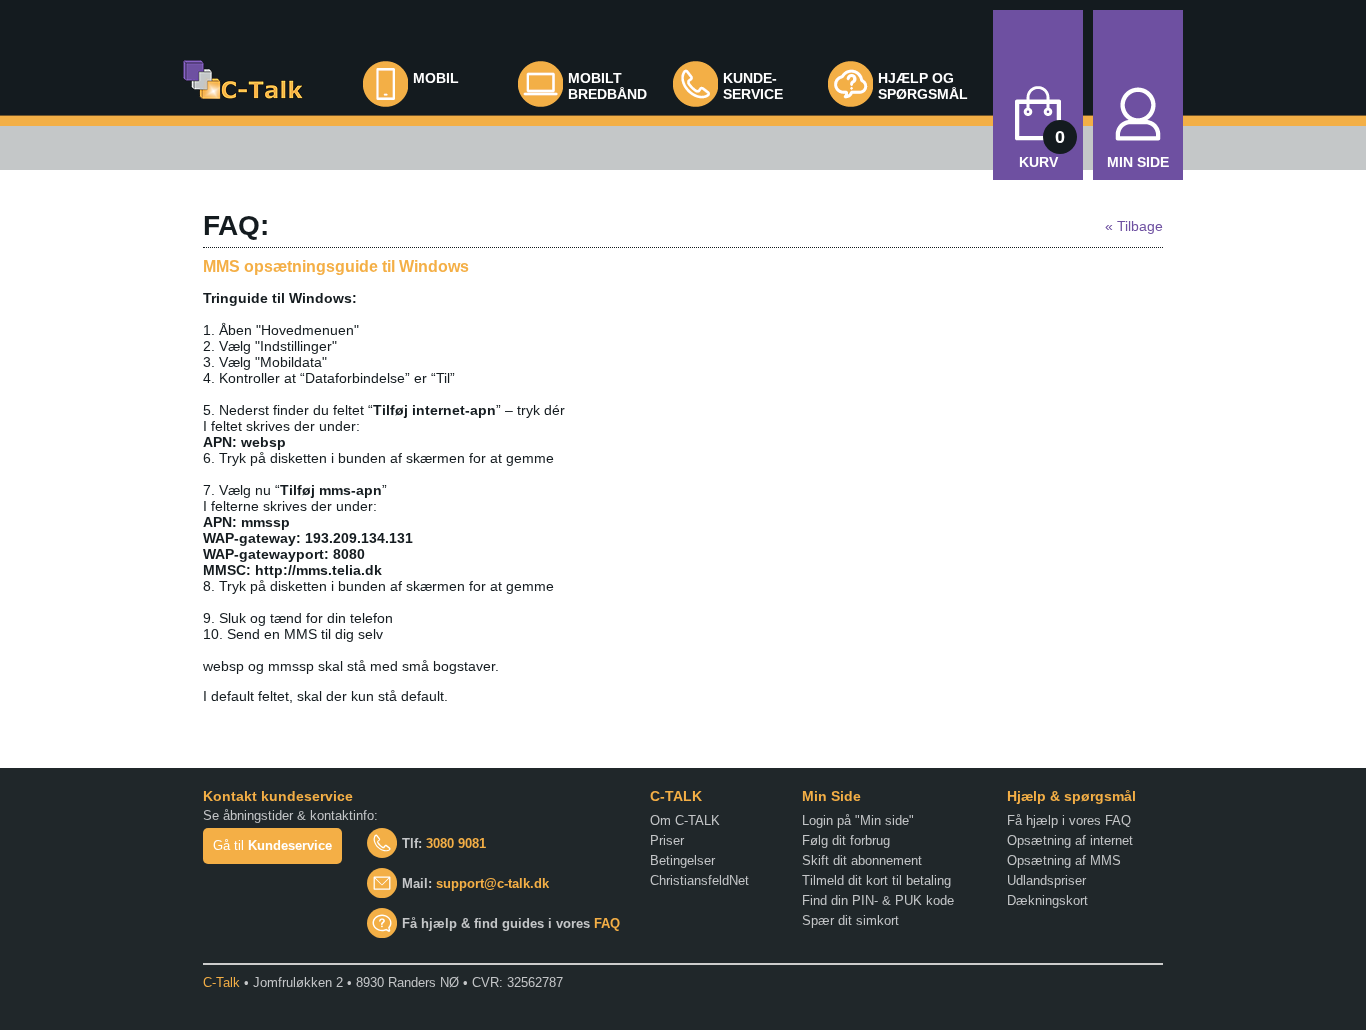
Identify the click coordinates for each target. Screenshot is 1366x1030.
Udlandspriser (1046, 880)
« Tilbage (1134, 226)
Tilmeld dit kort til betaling (876, 880)
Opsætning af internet (1070, 840)
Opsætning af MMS (1064, 860)
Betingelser (682, 860)
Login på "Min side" (858, 820)
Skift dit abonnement (862, 860)
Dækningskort (1047, 900)
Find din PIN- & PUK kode (878, 900)
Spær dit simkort (850, 920)
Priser (667, 840)
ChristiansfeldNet (699, 880)
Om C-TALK (685, 820)
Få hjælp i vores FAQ (1069, 820)
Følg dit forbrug (846, 840)
